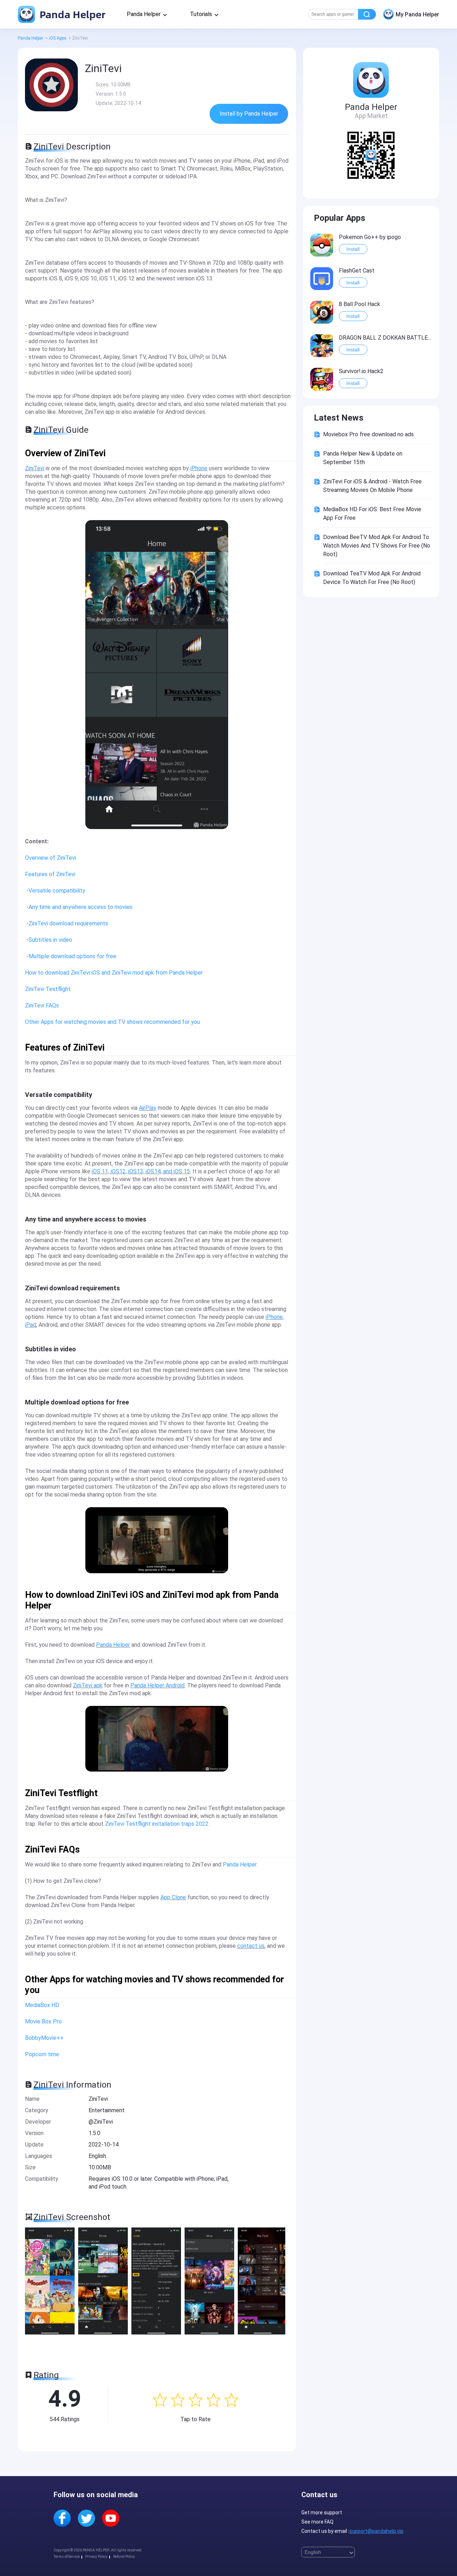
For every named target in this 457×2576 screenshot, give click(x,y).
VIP (327, 236)
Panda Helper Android (157, 1685)
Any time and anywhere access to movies (81, 907)
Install (353, 249)
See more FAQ (317, 2522)
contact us (251, 1946)
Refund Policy (124, 2557)
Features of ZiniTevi (50, 874)
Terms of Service (67, 2557)
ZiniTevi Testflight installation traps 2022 (157, 1824)
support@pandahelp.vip (376, 2531)
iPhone (199, 468)
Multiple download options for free (72, 956)
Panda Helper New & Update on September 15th (363, 458)
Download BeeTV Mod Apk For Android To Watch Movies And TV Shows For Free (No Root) (377, 546)
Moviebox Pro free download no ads (368, 434)
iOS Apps (58, 38)
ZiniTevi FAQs (42, 1005)
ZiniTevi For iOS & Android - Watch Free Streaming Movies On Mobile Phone (372, 486)
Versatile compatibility (57, 891)
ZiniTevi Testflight (48, 989)
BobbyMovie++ (44, 2038)
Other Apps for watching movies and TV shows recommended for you (112, 1022)
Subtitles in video (50, 940)
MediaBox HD (42, 2005)
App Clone (173, 1897)
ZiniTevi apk (88, 1685)
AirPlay (148, 1108)
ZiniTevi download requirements (68, 923)
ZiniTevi (35, 468)
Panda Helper (71, 14)
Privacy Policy (96, 2557)
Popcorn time (42, 2054)
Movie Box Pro (43, 2021)
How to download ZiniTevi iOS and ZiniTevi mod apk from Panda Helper (114, 973)
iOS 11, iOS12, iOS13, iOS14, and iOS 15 (141, 1171)
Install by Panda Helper (249, 114)
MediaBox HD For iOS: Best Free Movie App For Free (372, 514)
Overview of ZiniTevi (51, 858)
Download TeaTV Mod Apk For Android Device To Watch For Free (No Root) (372, 578)
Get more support (322, 2513)
